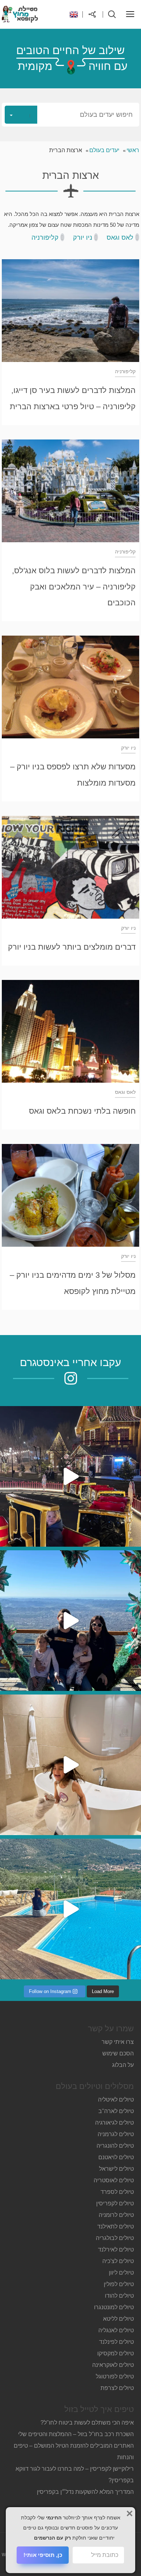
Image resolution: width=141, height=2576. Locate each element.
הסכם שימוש (118, 2053)
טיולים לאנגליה (116, 2330)
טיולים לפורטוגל (115, 2376)
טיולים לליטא (118, 2319)
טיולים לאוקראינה (113, 2365)
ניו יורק (83, 238)
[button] (70, 115)
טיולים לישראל (116, 2169)
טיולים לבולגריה (115, 2238)
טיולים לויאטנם (116, 2157)
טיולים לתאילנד (116, 2226)
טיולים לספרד (117, 2192)
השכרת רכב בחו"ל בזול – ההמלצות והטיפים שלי (76, 2434)
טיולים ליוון (121, 2273)
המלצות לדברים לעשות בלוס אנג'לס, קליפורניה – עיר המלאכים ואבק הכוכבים (74, 587)
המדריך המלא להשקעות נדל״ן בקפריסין (85, 2492)
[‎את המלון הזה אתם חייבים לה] (70, 1765)
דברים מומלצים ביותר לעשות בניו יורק (72, 947)
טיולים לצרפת (117, 2388)
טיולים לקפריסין (115, 2203)
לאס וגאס (120, 238)
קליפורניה (45, 238)
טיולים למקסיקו (116, 2353)
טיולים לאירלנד (116, 2250)
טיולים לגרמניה (116, 2134)
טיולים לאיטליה (116, 2100)
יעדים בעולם (104, 150)
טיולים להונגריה (115, 2146)
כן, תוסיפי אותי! (43, 2555)
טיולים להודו (119, 2296)
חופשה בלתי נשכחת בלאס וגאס (82, 1111)
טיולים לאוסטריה (114, 2180)
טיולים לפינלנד (116, 2342)
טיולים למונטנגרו (114, 2307)
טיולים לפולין (119, 2284)
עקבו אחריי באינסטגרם (70, 1362)
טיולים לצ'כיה (118, 2261)
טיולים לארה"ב (116, 2111)
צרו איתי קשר (118, 2042)
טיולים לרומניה (116, 2215)
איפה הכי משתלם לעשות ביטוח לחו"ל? (87, 2423)
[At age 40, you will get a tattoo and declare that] (70, 1621)
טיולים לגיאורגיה (114, 2123)
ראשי (133, 150)
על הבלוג (123, 2065)
